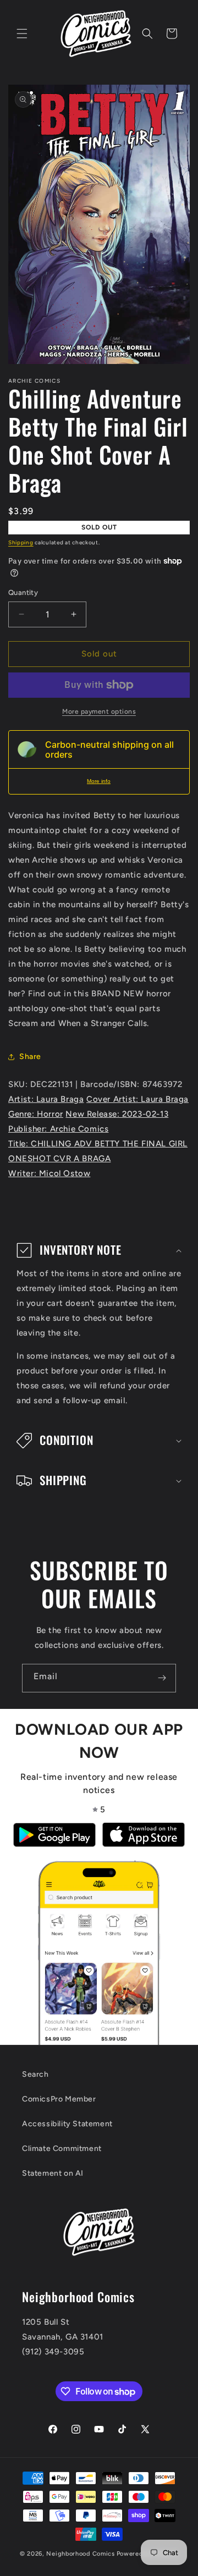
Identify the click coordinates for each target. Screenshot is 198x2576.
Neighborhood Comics (80, 2554)
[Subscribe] (162, 1678)
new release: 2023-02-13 (117, 1114)
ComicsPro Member (59, 2099)
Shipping (21, 542)
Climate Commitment (62, 2148)
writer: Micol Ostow (49, 1173)
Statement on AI (53, 2173)
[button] (22, 34)
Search (35, 2074)
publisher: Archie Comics (58, 1129)
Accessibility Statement (67, 2124)
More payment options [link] (99, 711)
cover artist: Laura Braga (137, 1099)
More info (99, 781)
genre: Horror (36, 1114)
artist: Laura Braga (46, 1099)
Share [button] (30, 1057)
